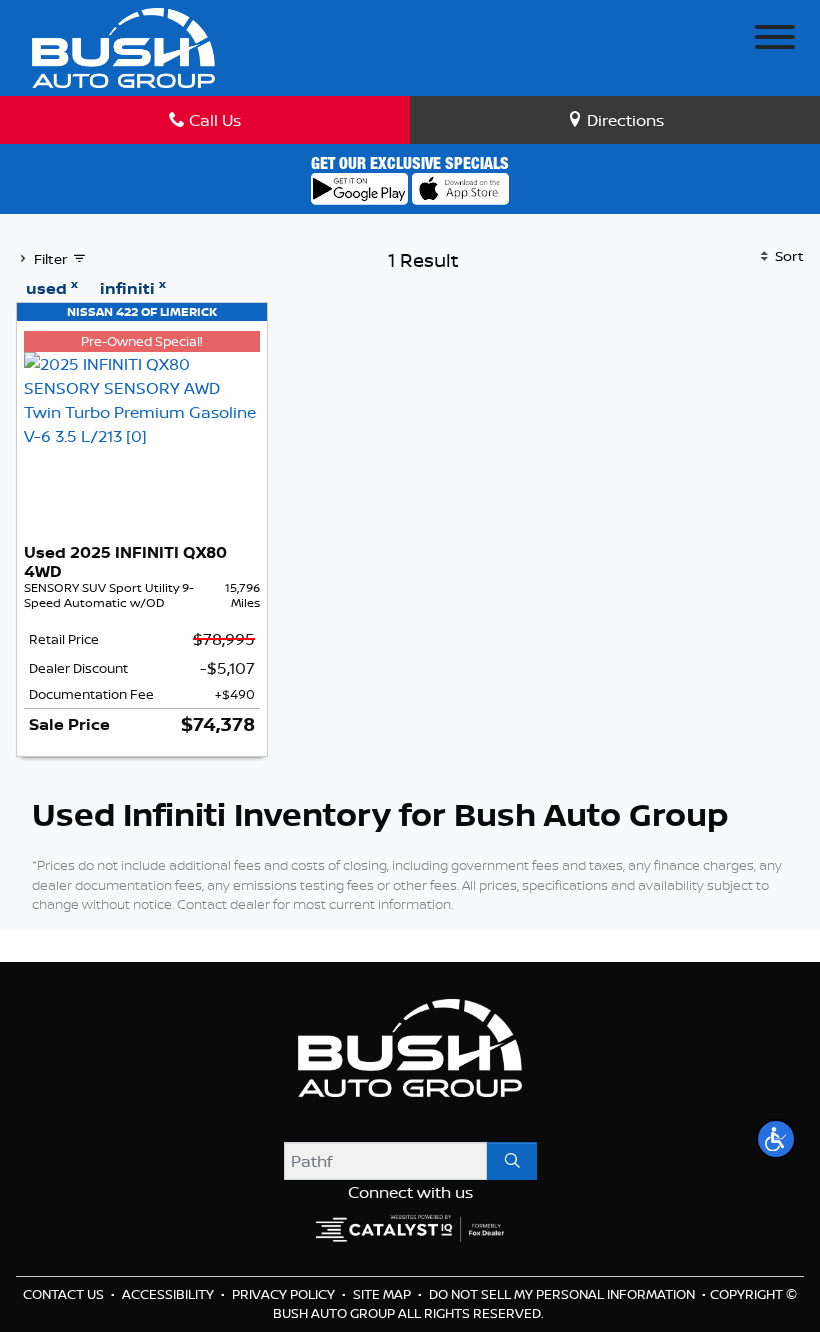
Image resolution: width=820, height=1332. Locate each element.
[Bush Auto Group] (123, 46)
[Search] (512, 1161)
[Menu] (775, 40)
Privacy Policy (285, 1294)
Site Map (383, 1294)
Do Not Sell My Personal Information (563, 1294)
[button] (776, 1139)
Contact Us (65, 1294)
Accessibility (169, 1294)
